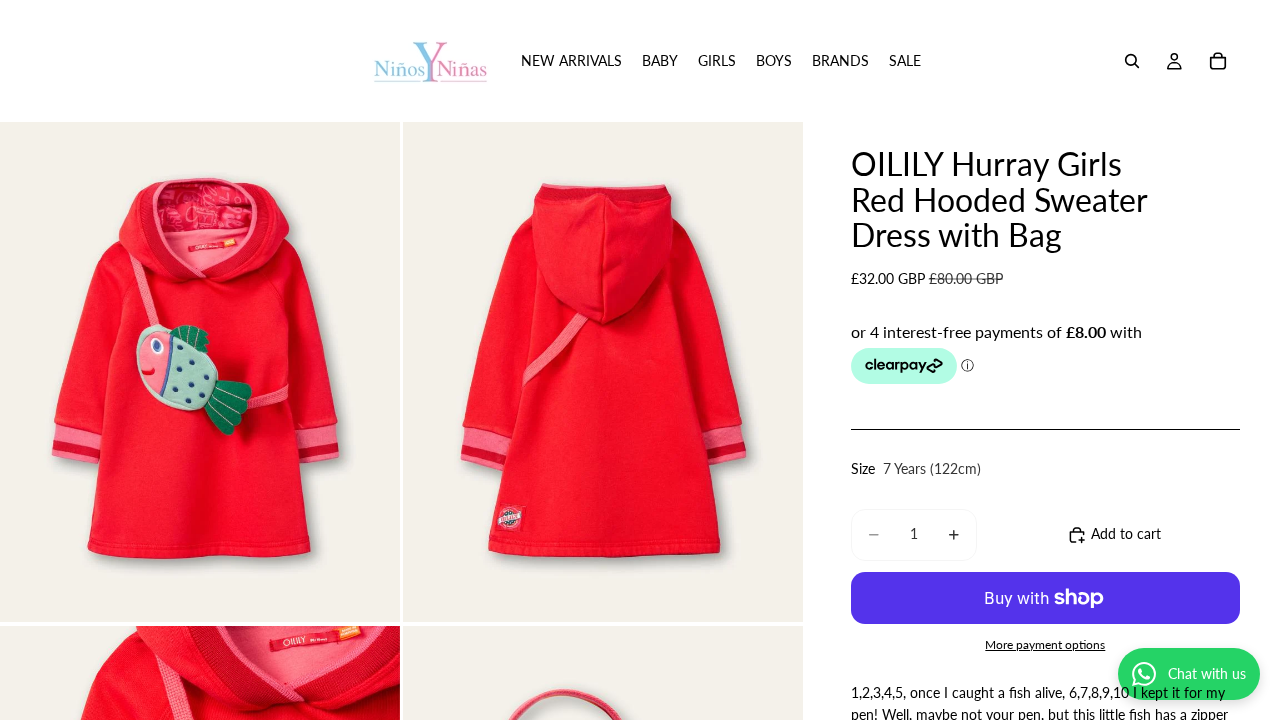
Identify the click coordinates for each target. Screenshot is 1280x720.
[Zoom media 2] (603, 372)
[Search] (1132, 61)
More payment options (1045, 644)
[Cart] (1218, 61)
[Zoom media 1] (200, 372)
